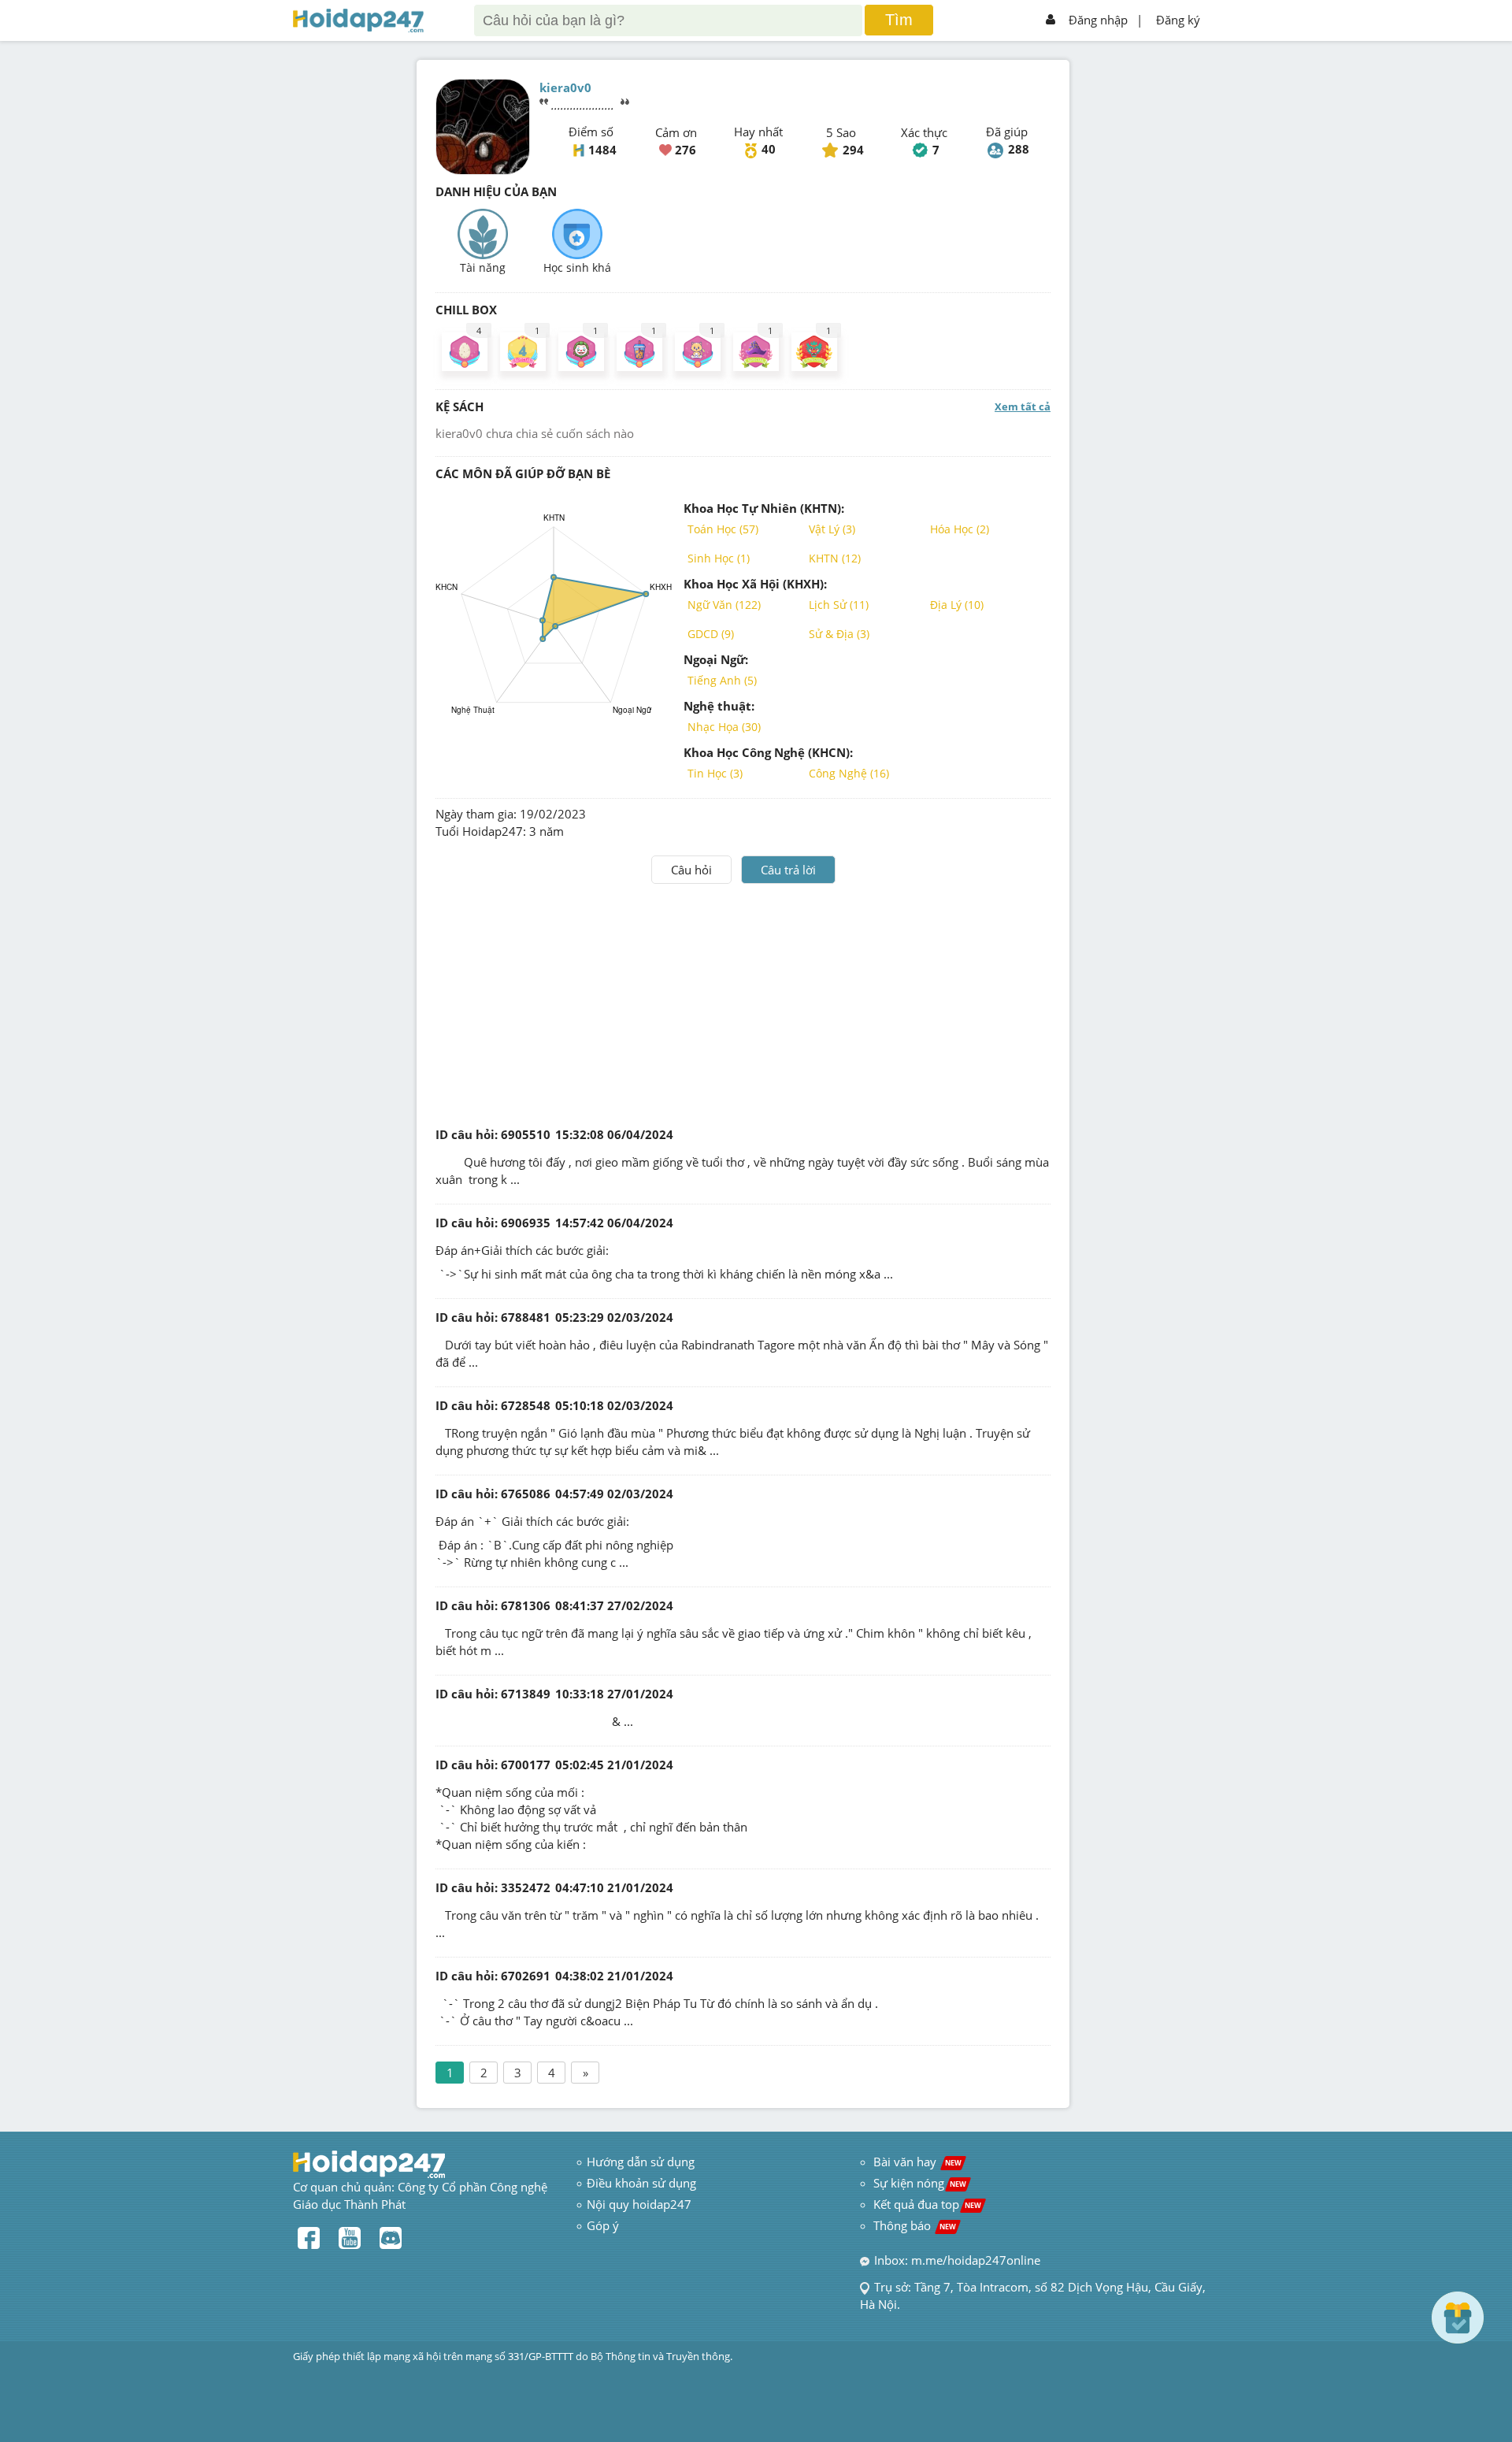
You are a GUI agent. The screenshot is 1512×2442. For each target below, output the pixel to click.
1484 (602, 150)
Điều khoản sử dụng (641, 2183)
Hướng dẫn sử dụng (641, 2162)
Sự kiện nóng (920, 2183)
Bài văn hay (916, 2162)
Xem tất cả (1023, 406)
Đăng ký (1178, 20)
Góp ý (603, 2225)
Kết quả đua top (927, 2204)
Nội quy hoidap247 (639, 2204)
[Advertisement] (743, 1002)
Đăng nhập (1098, 20)
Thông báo (915, 2225)
